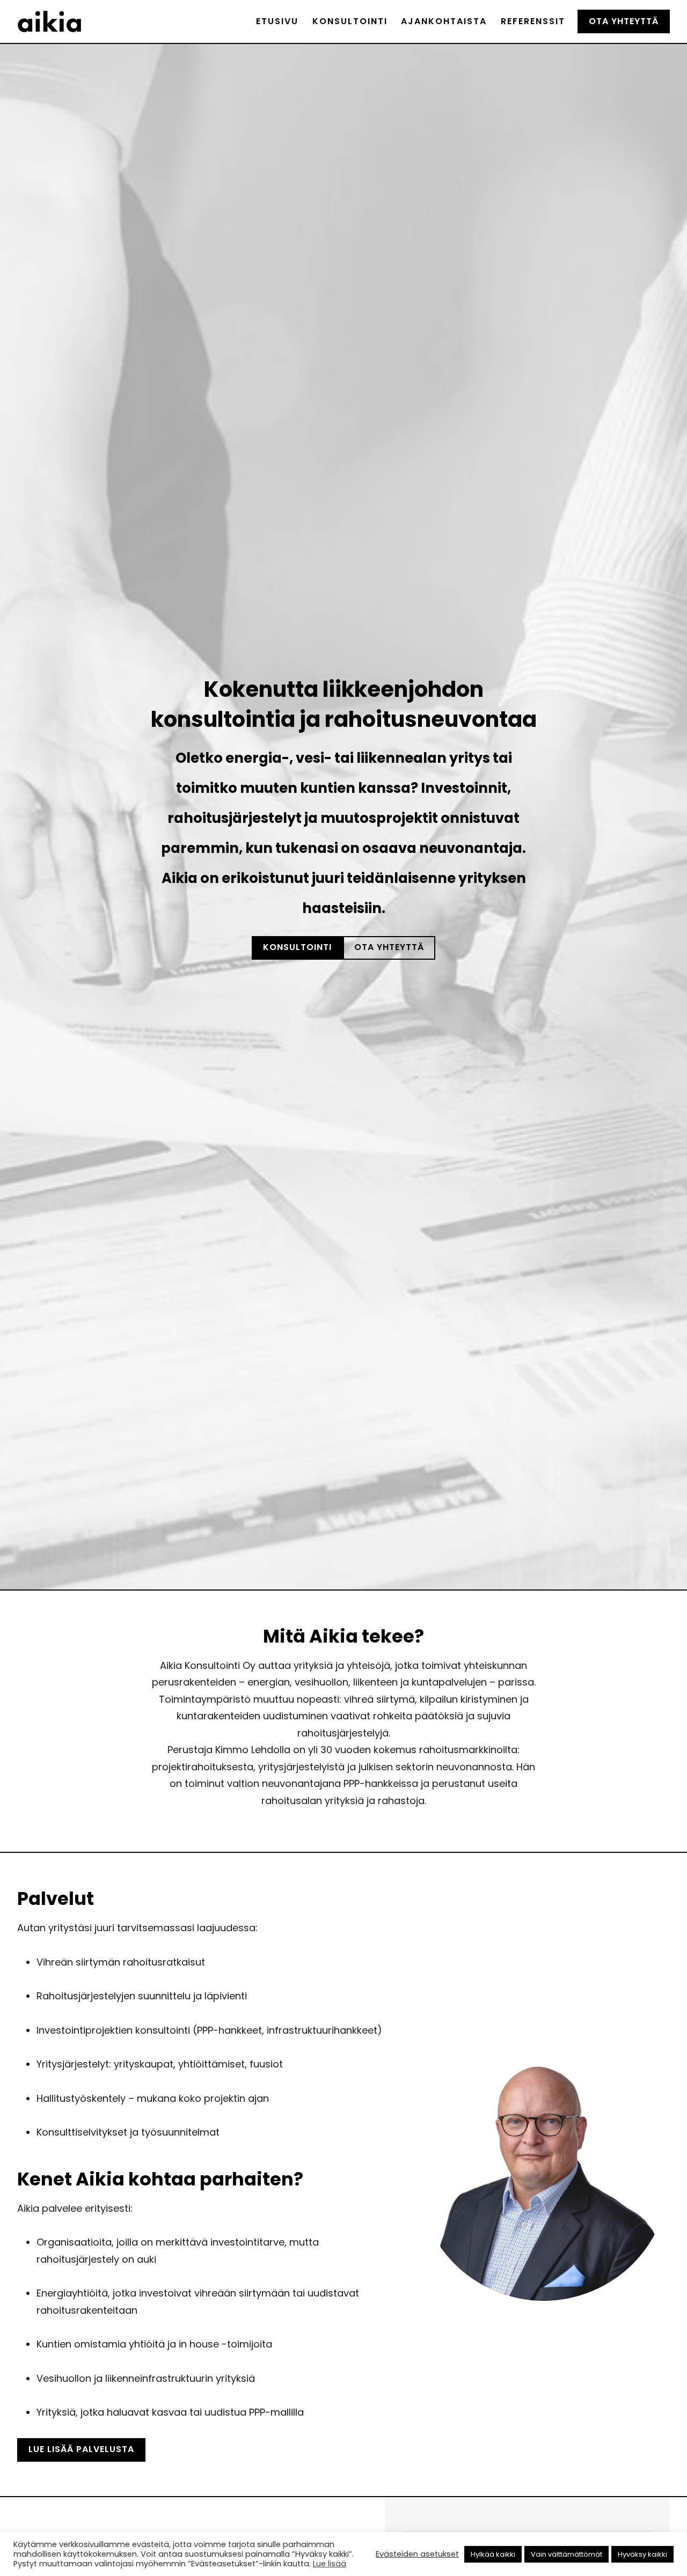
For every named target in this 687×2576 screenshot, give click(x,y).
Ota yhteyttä (624, 21)
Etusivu (277, 21)
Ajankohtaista (444, 21)
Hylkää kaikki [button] (493, 2554)
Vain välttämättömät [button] (567, 2554)
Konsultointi (350, 21)
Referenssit (533, 21)
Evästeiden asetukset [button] (417, 2554)
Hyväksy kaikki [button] (642, 2554)
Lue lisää (330, 2564)
